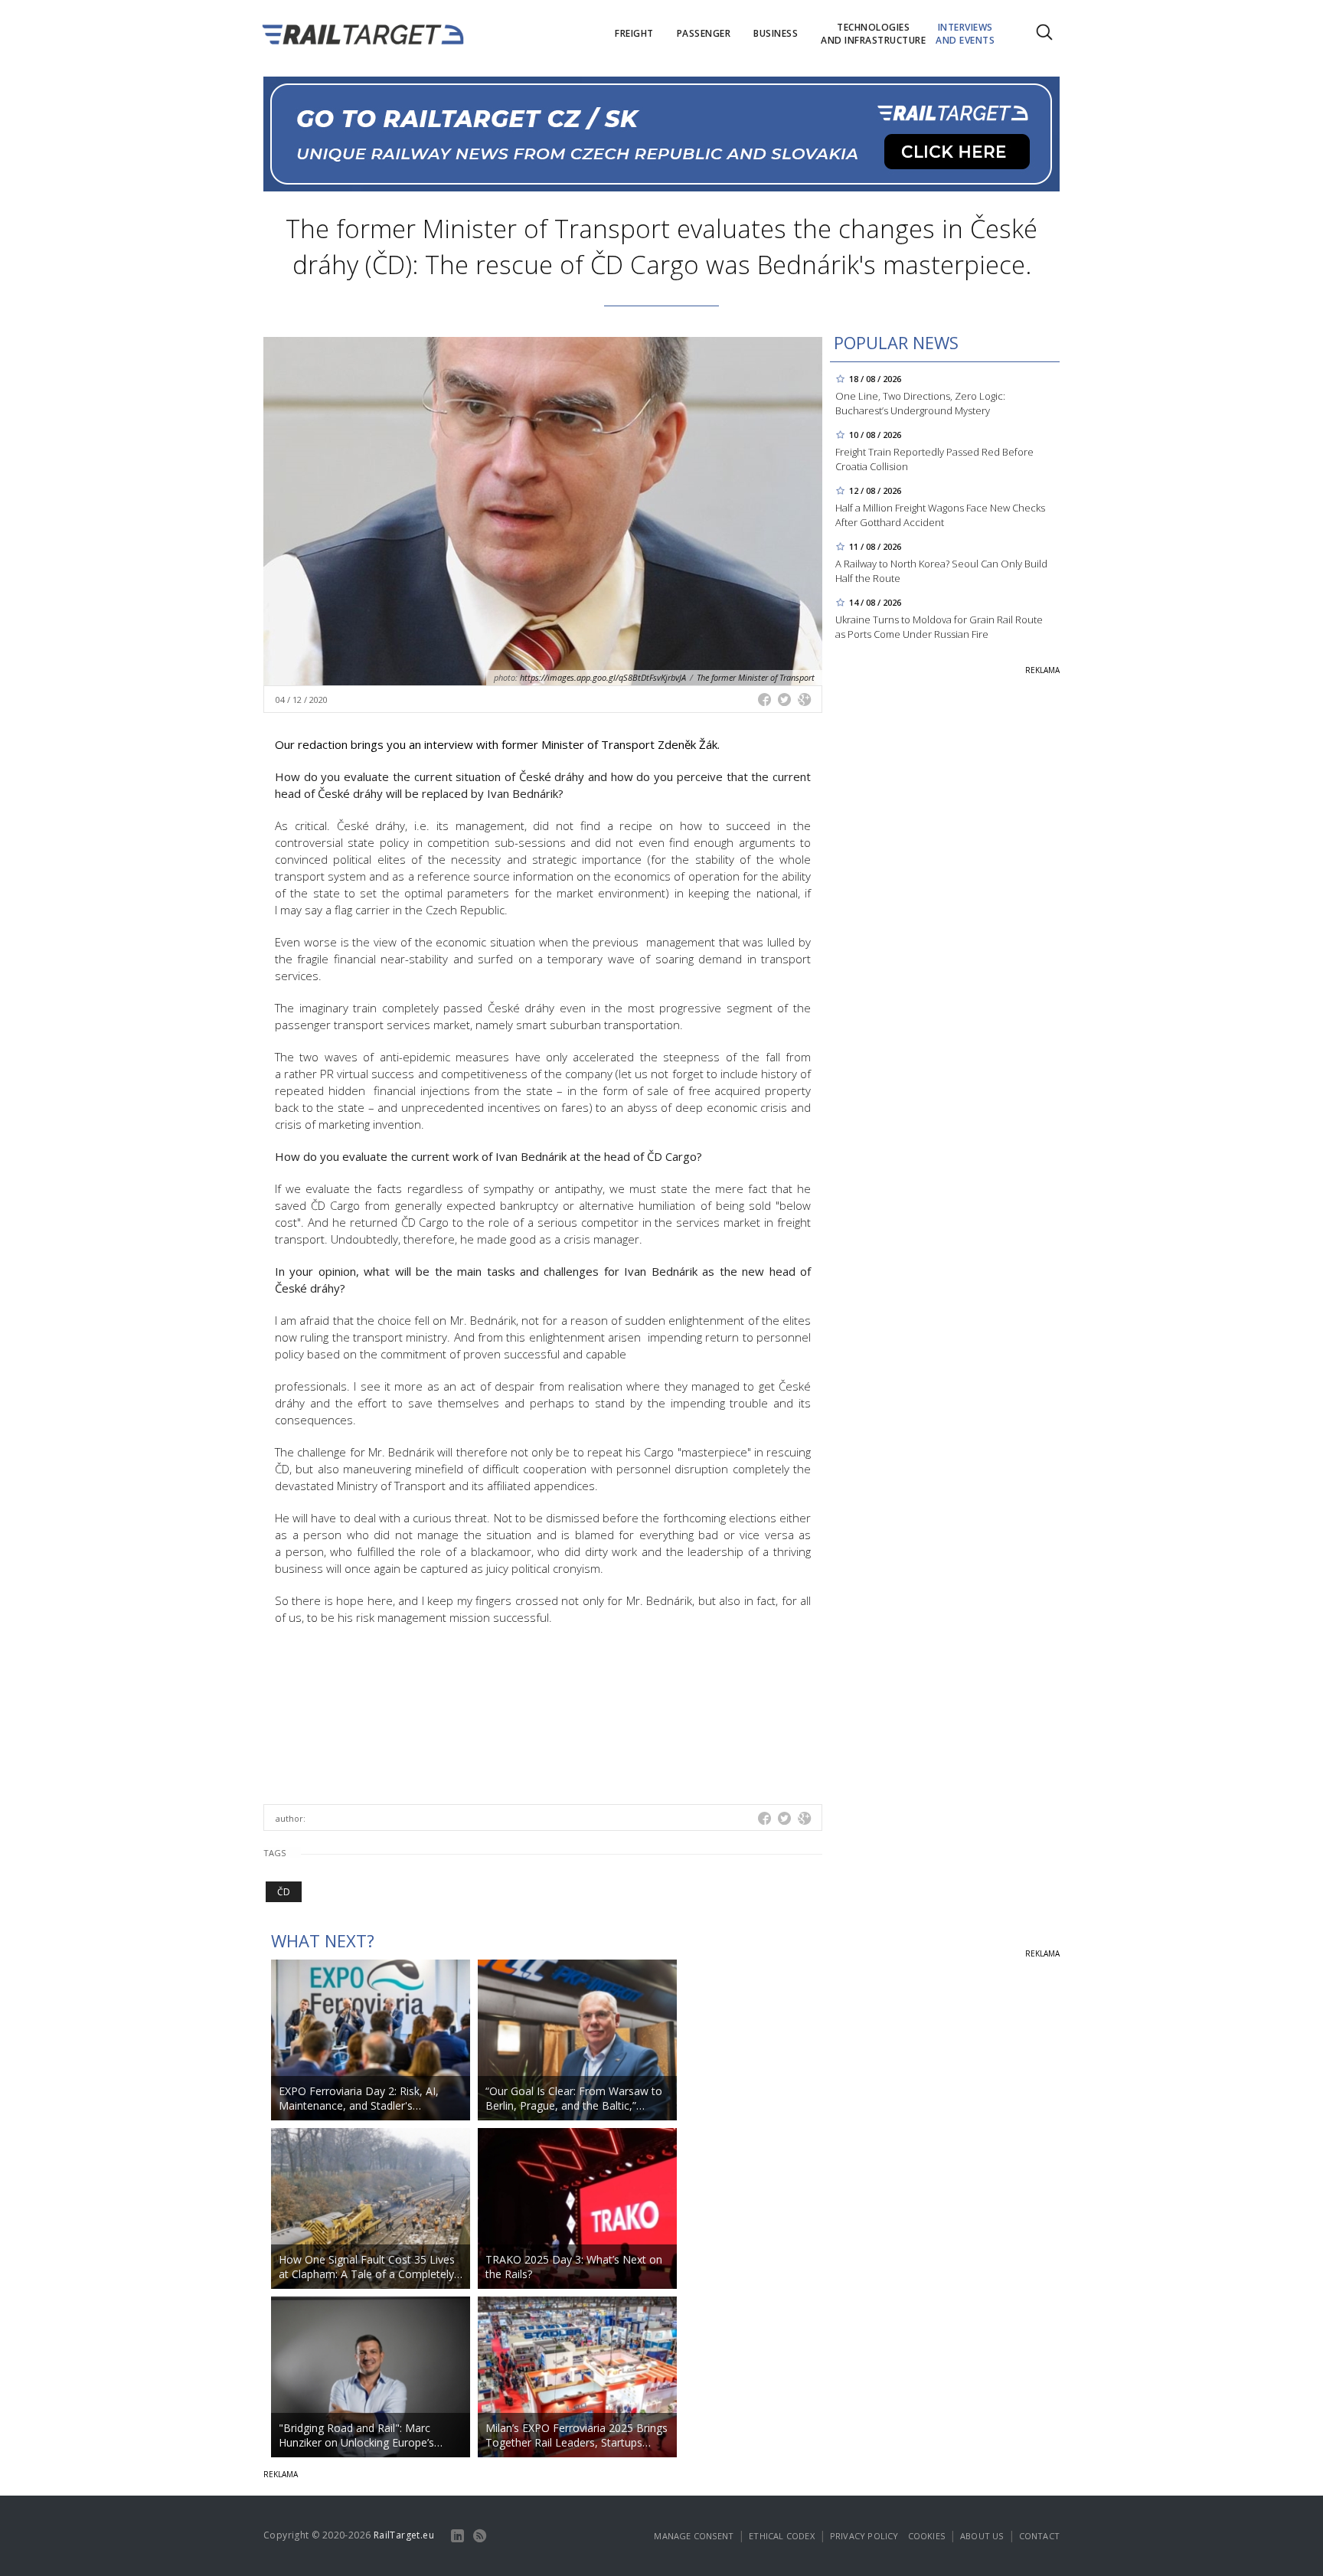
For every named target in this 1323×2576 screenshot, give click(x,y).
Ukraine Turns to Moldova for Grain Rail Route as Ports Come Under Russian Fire (939, 627)
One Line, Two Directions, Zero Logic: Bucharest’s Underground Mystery (920, 403)
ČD (284, 1892)
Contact (1039, 2536)
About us (982, 2536)
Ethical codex (782, 2536)
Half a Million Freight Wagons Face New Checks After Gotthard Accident (940, 515)
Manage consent (694, 2536)
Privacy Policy (864, 2536)
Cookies (926, 2536)
